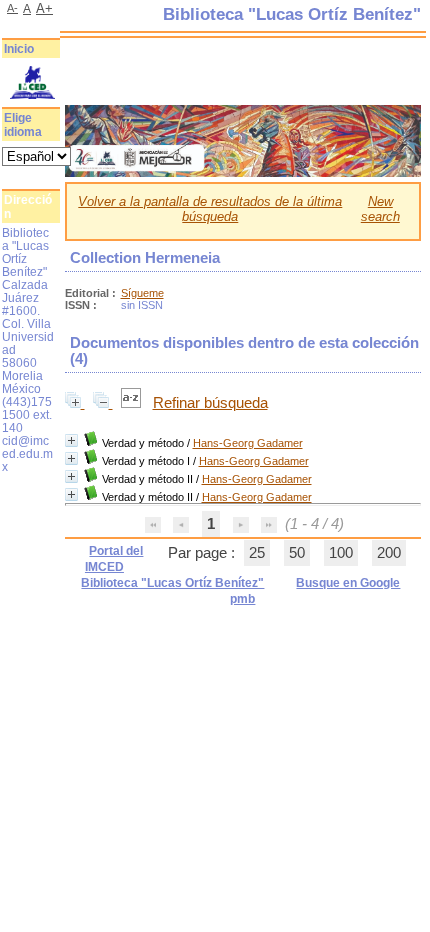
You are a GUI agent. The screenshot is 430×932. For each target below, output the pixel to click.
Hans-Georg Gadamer (248, 443)
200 (389, 553)
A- (12, 8)
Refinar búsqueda (210, 403)
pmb (242, 599)
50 (297, 553)
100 (341, 553)
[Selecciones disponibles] (133, 403)
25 (257, 553)
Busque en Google (348, 583)
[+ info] (71, 440)
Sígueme (142, 293)
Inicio (19, 49)
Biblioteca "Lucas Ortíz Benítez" (172, 583)
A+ (44, 8)
